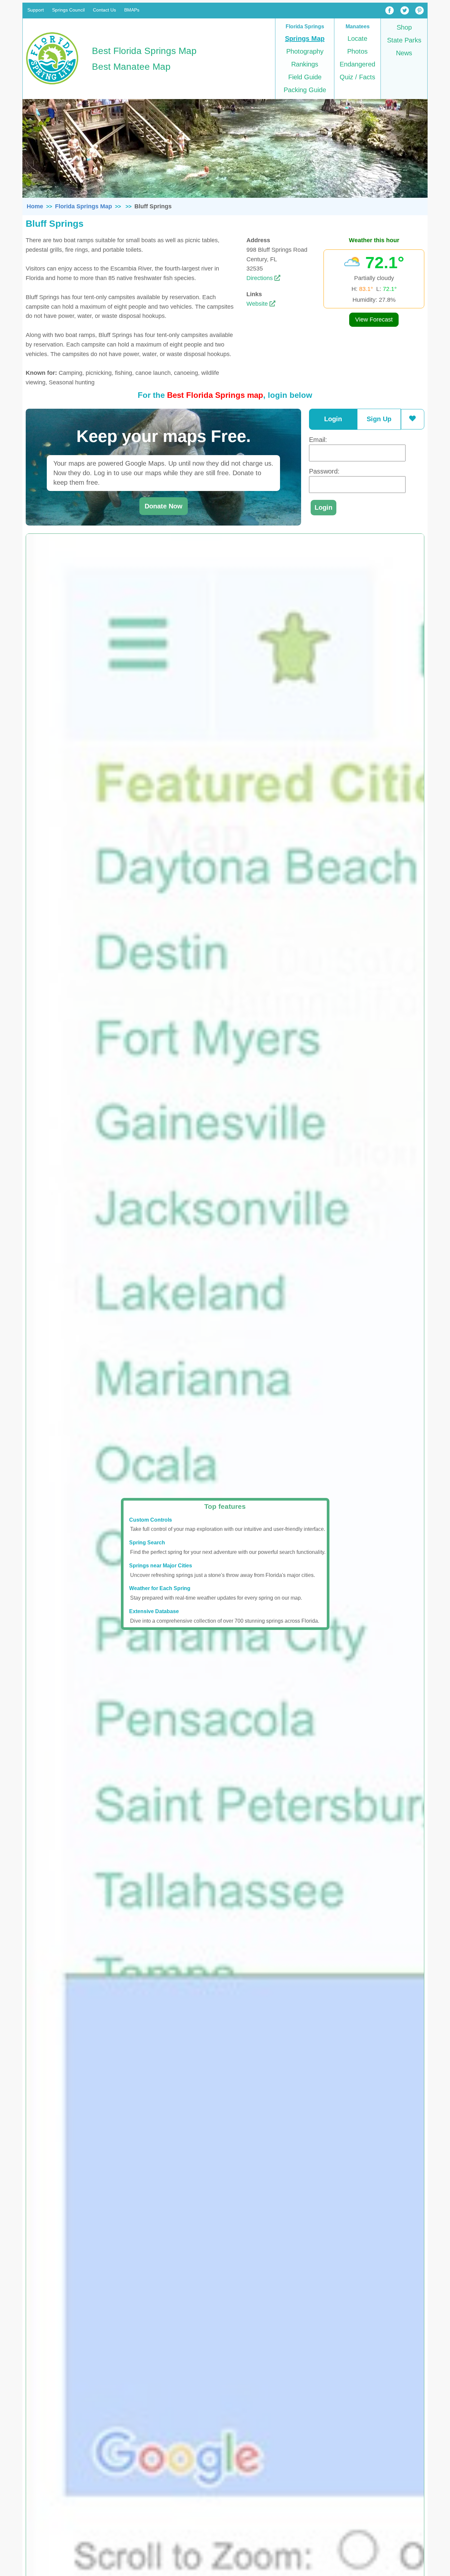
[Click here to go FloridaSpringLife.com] (52, 86)
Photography (305, 51)
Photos (357, 51)
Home (35, 206)
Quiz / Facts (357, 77)
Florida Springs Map (84, 206)
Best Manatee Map (131, 67)
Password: (324, 471)
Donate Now (164, 506)
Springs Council (68, 10)
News (404, 53)
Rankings (305, 64)
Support (36, 10)
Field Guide (305, 77)
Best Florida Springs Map (144, 51)
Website (258, 304)
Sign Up (379, 419)
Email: (318, 440)
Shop (404, 27)
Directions (260, 278)
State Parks (404, 40)
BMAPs (132, 10)
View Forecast (374, 320)
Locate (357, 39)
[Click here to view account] (412, 419)
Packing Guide (305, 90)
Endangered (357, 64)
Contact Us (104, 10)
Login (333, 419)
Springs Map (305, 39)
